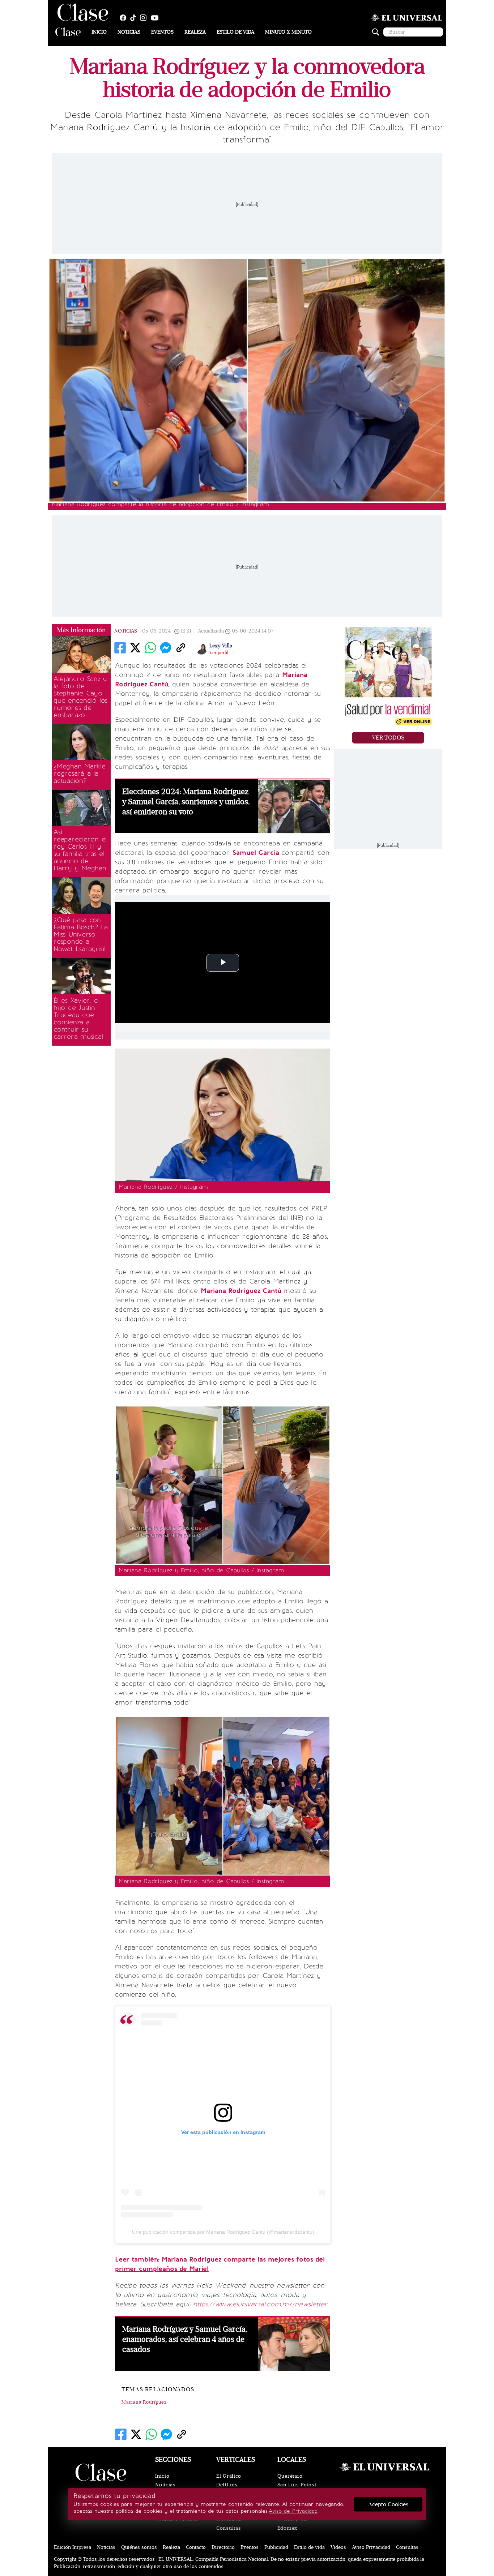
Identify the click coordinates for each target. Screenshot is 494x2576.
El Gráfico (229, 2476)
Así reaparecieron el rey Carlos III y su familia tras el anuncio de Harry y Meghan (80, 850)
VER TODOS (388, 738)
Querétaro (290, 2476)
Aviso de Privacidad (293, 2511)
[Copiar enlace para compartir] (181, 648)
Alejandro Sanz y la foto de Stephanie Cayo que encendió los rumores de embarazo (80, 697)
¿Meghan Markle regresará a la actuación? (80, 773)
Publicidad (276, 2547)
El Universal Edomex (293, 2524)
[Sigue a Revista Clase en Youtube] (157, 18)
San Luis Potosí (297, 2485)
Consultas (229, 2528)
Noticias (129, 32)
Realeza (195, 32)
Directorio (223, 2547)
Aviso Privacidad (371, 2547)
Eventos (162, 32)
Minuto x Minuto (288, 32)
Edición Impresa (73, 2547)
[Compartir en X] (135, 648)
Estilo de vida (235, 32)
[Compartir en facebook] (120, 648)
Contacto (196, 2547)
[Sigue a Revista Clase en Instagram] (145, 18)
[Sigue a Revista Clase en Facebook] (125, 18)
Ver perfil (219, 653)
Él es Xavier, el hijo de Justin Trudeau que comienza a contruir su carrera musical (78, 1019)
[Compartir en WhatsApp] (150, 648)
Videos (338, 2547)
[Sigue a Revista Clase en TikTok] (135, 18)
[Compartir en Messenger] (166, 648)
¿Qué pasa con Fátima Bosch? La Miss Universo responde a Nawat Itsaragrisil (81, 934)
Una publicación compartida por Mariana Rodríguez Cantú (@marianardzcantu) (223, 2232)
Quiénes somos (139, 2547)
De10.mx (227, 2485)
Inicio (99, 32)
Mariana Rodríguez (144, 2402)
